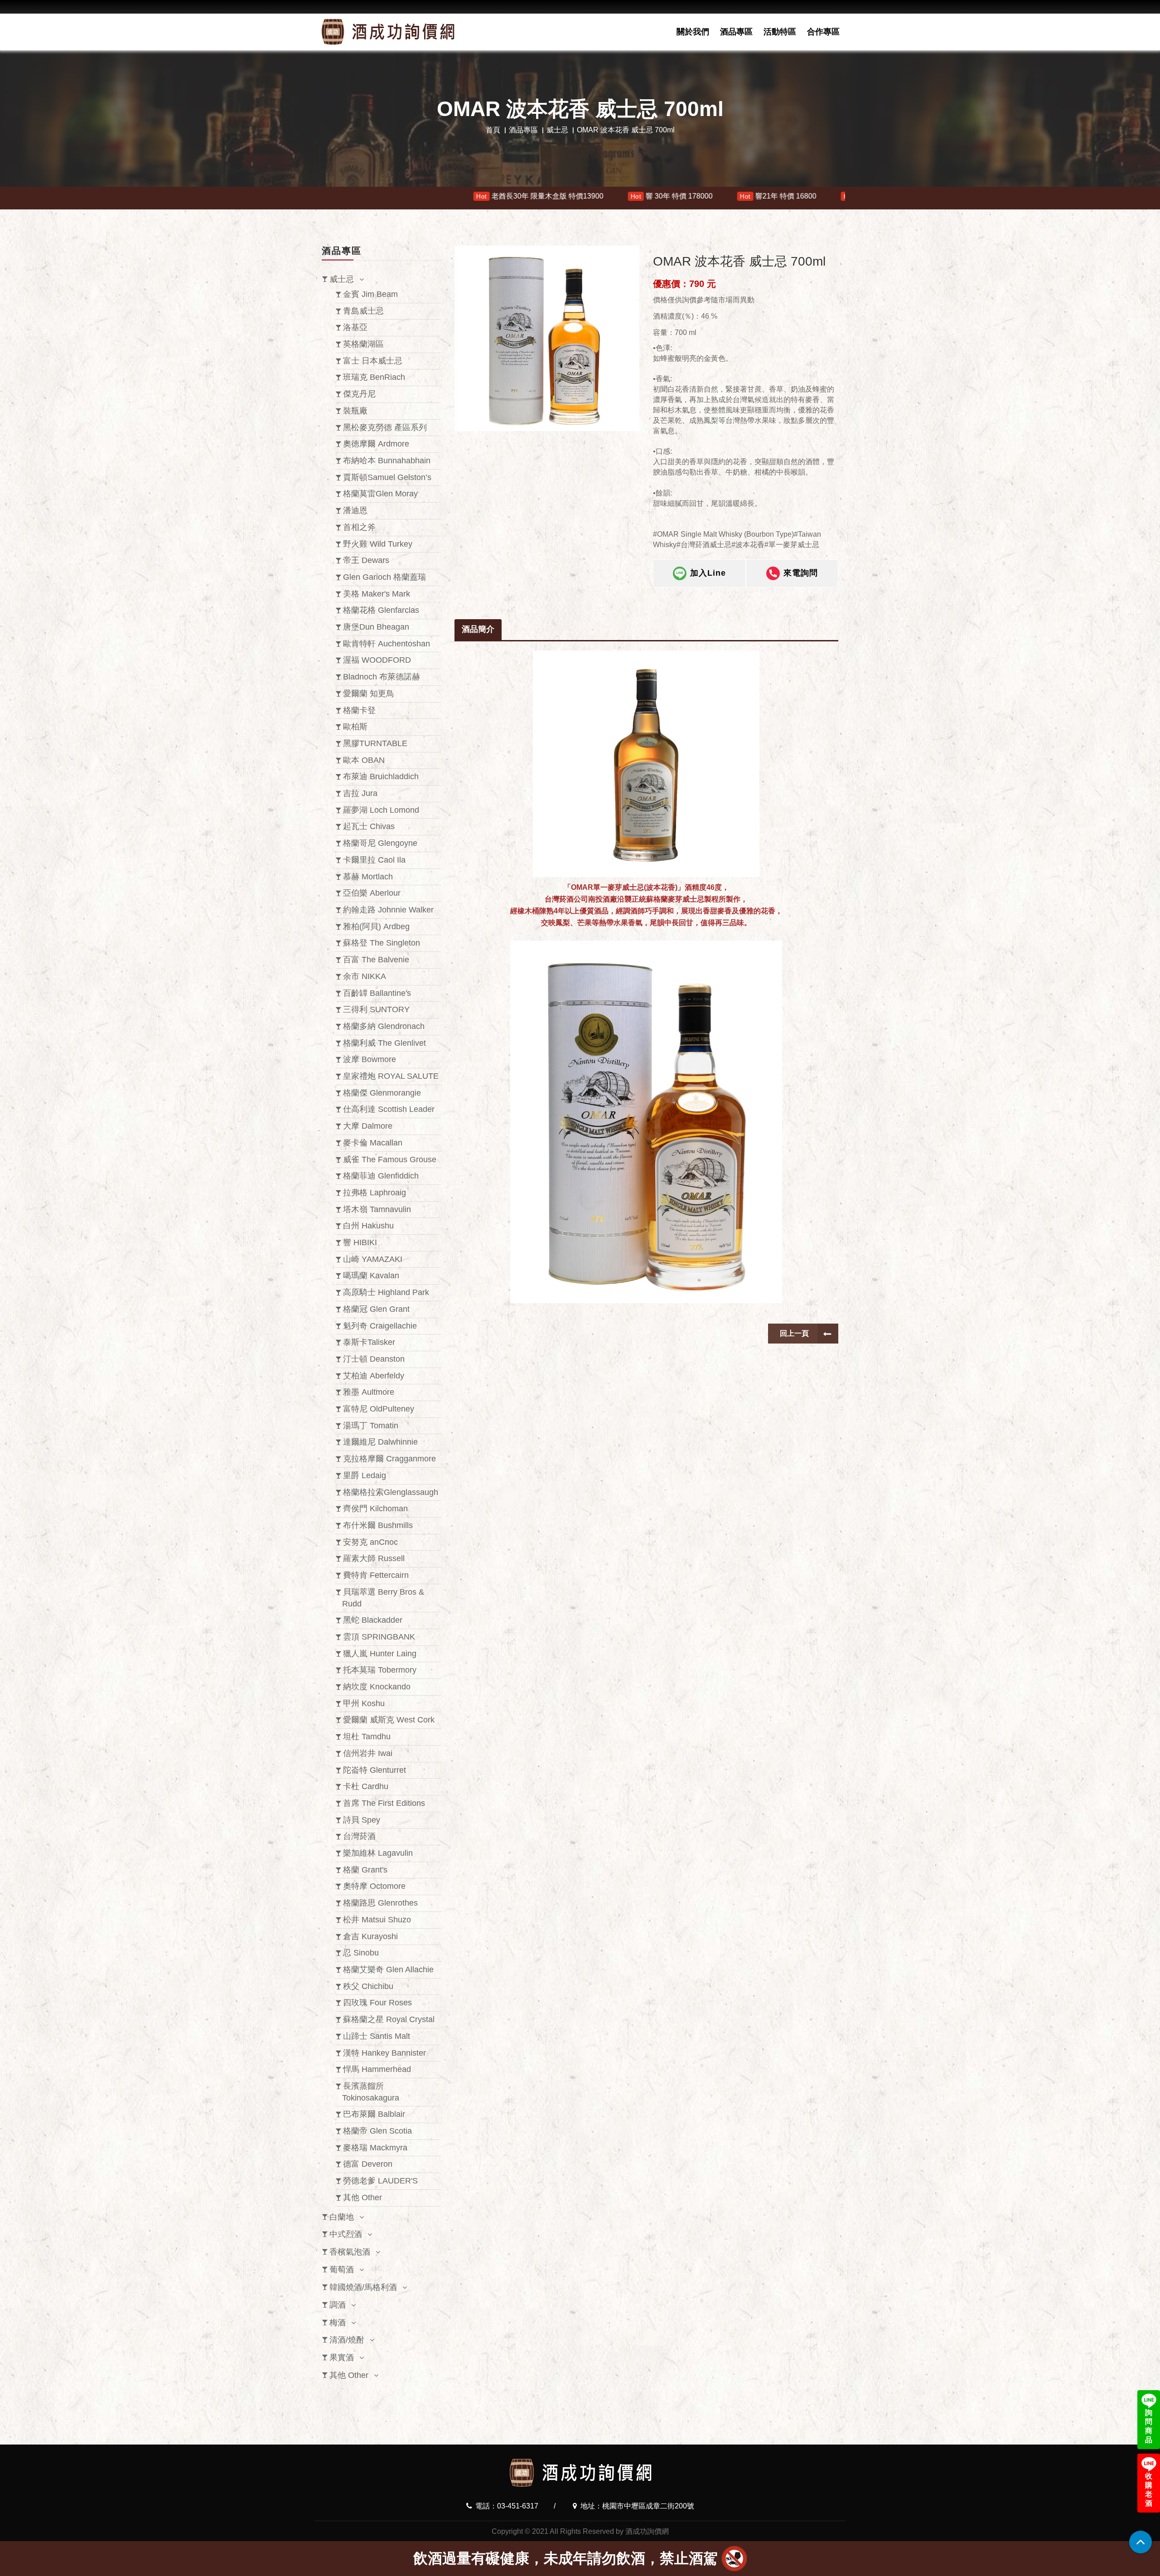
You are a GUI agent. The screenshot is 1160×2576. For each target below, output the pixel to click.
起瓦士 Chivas (369, 826)
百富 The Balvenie (376, 960)
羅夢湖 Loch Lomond (381, 810)
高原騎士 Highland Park (386, 1292)
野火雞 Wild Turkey (378, 544)
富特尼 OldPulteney (379, 1409)
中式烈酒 (346, 2234)
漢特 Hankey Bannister (384, 2053)
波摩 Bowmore (370, 1059)
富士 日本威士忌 (373, 361)
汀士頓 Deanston (374, 1359)
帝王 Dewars (366, 560)
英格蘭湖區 (363, 344)
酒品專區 (736, 32)
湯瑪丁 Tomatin (371, 1426)
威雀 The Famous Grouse (390, 1159)
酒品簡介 (478, 629)
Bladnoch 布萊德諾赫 (382, 677)
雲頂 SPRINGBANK (379, 1637)
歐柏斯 (355, 727)
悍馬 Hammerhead (377, 2069)
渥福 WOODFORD (377, 660)
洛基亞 (355, 327)
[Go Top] (1141, 2542)
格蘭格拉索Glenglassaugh (391, 1492)
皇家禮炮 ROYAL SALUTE (391, 1076)
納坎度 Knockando (377, 1687)
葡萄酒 (342, 2270)
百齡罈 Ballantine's (377, 993)
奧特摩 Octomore (374, 1886)
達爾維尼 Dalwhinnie (380, 1442)
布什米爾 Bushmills (378, 1525)
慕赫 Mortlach (368, 877)
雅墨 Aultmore (369, 1392)
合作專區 (823, 32)
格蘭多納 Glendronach (384, 1026)
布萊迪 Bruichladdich (381, 776)
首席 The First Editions (384, 1803)
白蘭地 (342, 2217)
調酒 (338, 2305)
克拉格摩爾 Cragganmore (389, 1459)
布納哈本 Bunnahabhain (387, 461)
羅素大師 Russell (374, 1558)
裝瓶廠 (355, 411)
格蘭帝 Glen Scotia (377, 2131)
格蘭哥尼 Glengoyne (380, 843)
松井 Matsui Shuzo (377, 1920)
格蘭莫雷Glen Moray (380, 494)
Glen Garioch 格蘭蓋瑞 (384, 577)
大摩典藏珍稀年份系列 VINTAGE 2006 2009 (580, 196)
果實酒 (342, 2358)
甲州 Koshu (364, 1703)
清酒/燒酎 (347, 2340)
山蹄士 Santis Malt (377, 2036)
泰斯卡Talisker (369, 1342)
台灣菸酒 (359, 1836)
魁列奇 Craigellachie (380, 1326)
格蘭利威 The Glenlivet (384, 1043)
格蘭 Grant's (365, 1870)
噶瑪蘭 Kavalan (371, 1276)
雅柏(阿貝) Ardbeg (376, 927)
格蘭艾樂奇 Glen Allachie (388, 1970)
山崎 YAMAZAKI (373, 1259)
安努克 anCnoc (370, 1542)
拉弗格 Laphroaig (375, 1193)
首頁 (493, 130)
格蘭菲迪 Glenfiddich (381, 1176)
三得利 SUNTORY (376, 1009)
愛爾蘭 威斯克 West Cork (389, 1720)
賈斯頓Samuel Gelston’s (387, 477)
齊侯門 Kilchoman (375, 1509)
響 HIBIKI (360, 1242)
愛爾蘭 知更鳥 (369, 694)
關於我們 (693, 32)
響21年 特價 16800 (436, 196)
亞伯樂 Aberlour (372, 893)
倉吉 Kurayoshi (370, 1936)
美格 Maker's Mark (377, 594)
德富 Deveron (368, 2164)
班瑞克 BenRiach (374, 377)
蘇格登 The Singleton (382, 943)
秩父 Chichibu (368, 1986)
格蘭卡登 (359, 710)
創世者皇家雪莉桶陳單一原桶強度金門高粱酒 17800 (777, 196)
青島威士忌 (363, 311)
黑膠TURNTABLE (375, 743)
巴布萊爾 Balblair (374, 2114)
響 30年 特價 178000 (329, 196)
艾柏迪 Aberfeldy (374, 1376)
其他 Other (362, 2198)
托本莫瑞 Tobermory (380, 1670)
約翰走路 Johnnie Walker (388, 910)
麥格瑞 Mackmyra (375, 2148)
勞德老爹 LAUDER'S (380, 2181)
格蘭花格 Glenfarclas (381, 610)
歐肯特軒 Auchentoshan (387, 644)
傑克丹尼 (359, 394)
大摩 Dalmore (368, 1126)
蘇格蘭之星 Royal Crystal (389, 2019)
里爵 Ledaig (365, 1475)
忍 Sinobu (361, 1953)
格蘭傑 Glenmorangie (382, 1093)
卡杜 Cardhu (366, 1786)
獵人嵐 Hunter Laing (380, 1654)
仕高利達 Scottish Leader (389, 1109)
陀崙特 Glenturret (375, 1770)
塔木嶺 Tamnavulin (377, 1209)
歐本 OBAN (364, 760)
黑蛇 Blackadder (373, 1620)
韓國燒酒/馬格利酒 (363, 2287)
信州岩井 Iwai (368, 1753)
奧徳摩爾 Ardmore (376, 444)
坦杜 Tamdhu (367, 1737)
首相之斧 (359, 527)
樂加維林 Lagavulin (378, 1853)
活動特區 (780, 32)
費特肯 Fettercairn (376, 1575)
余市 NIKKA (365, 976)
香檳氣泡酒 (350, 2252)
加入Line (708, 573)
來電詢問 (801, 573)
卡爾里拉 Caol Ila (374, 860)
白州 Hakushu (368, 1226)
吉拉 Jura (360, 793)
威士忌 (557, 130)
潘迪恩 (355, 510)
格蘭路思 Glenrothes (380, 1903)
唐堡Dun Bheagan (376, 627)
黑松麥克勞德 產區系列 (385, 427)
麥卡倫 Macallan (373, 1143)
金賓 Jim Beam (370, 294)
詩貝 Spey (362, 1820)
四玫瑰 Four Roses (377, 2003)
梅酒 (338, 2323)
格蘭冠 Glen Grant (376, 1309)
